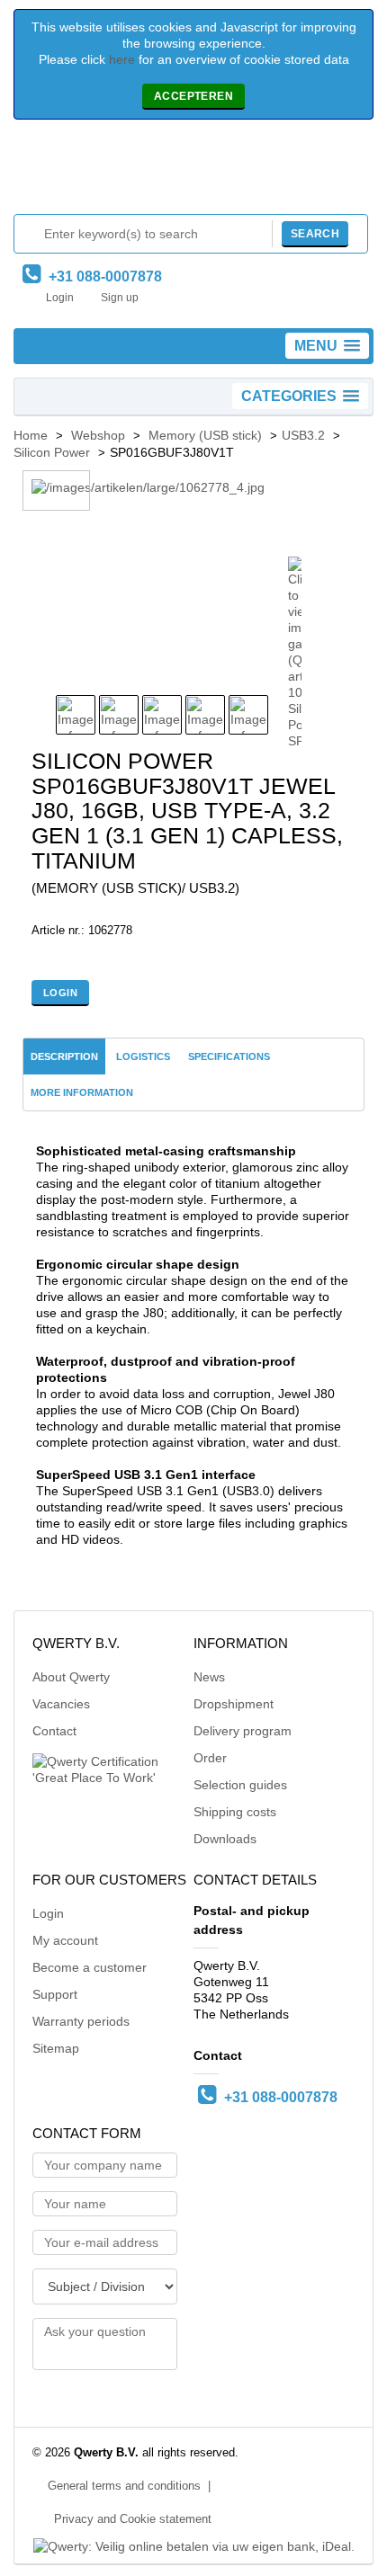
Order (210, 1758)
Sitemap (56, 2048)
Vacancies (61, 1704)
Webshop (98, 435)
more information (82, 1092)
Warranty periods (81, 2021)
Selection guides (240, 1785)
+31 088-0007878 (102, 276)
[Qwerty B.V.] (193, 171)
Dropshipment (234, 1704)
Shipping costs (235, 1812)
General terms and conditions (124, 2486)
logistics (143, 1056)
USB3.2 (303, 435)
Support (55, 1994)
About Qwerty (71, 1677)
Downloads (225, 1839)
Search (315, 234)
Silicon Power (52, 452)
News (209, 1677)
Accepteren (193, 96)
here (122, 59)
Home (31, 435)
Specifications (229, 1056)
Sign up (120, 298)
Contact (54, 1731)
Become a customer (90, 1967)
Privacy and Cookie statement (133, 2519)
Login (60, 298)
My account (65, 1940)
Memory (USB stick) (205, 435)
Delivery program (243, 1731)
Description (64, 1056)
